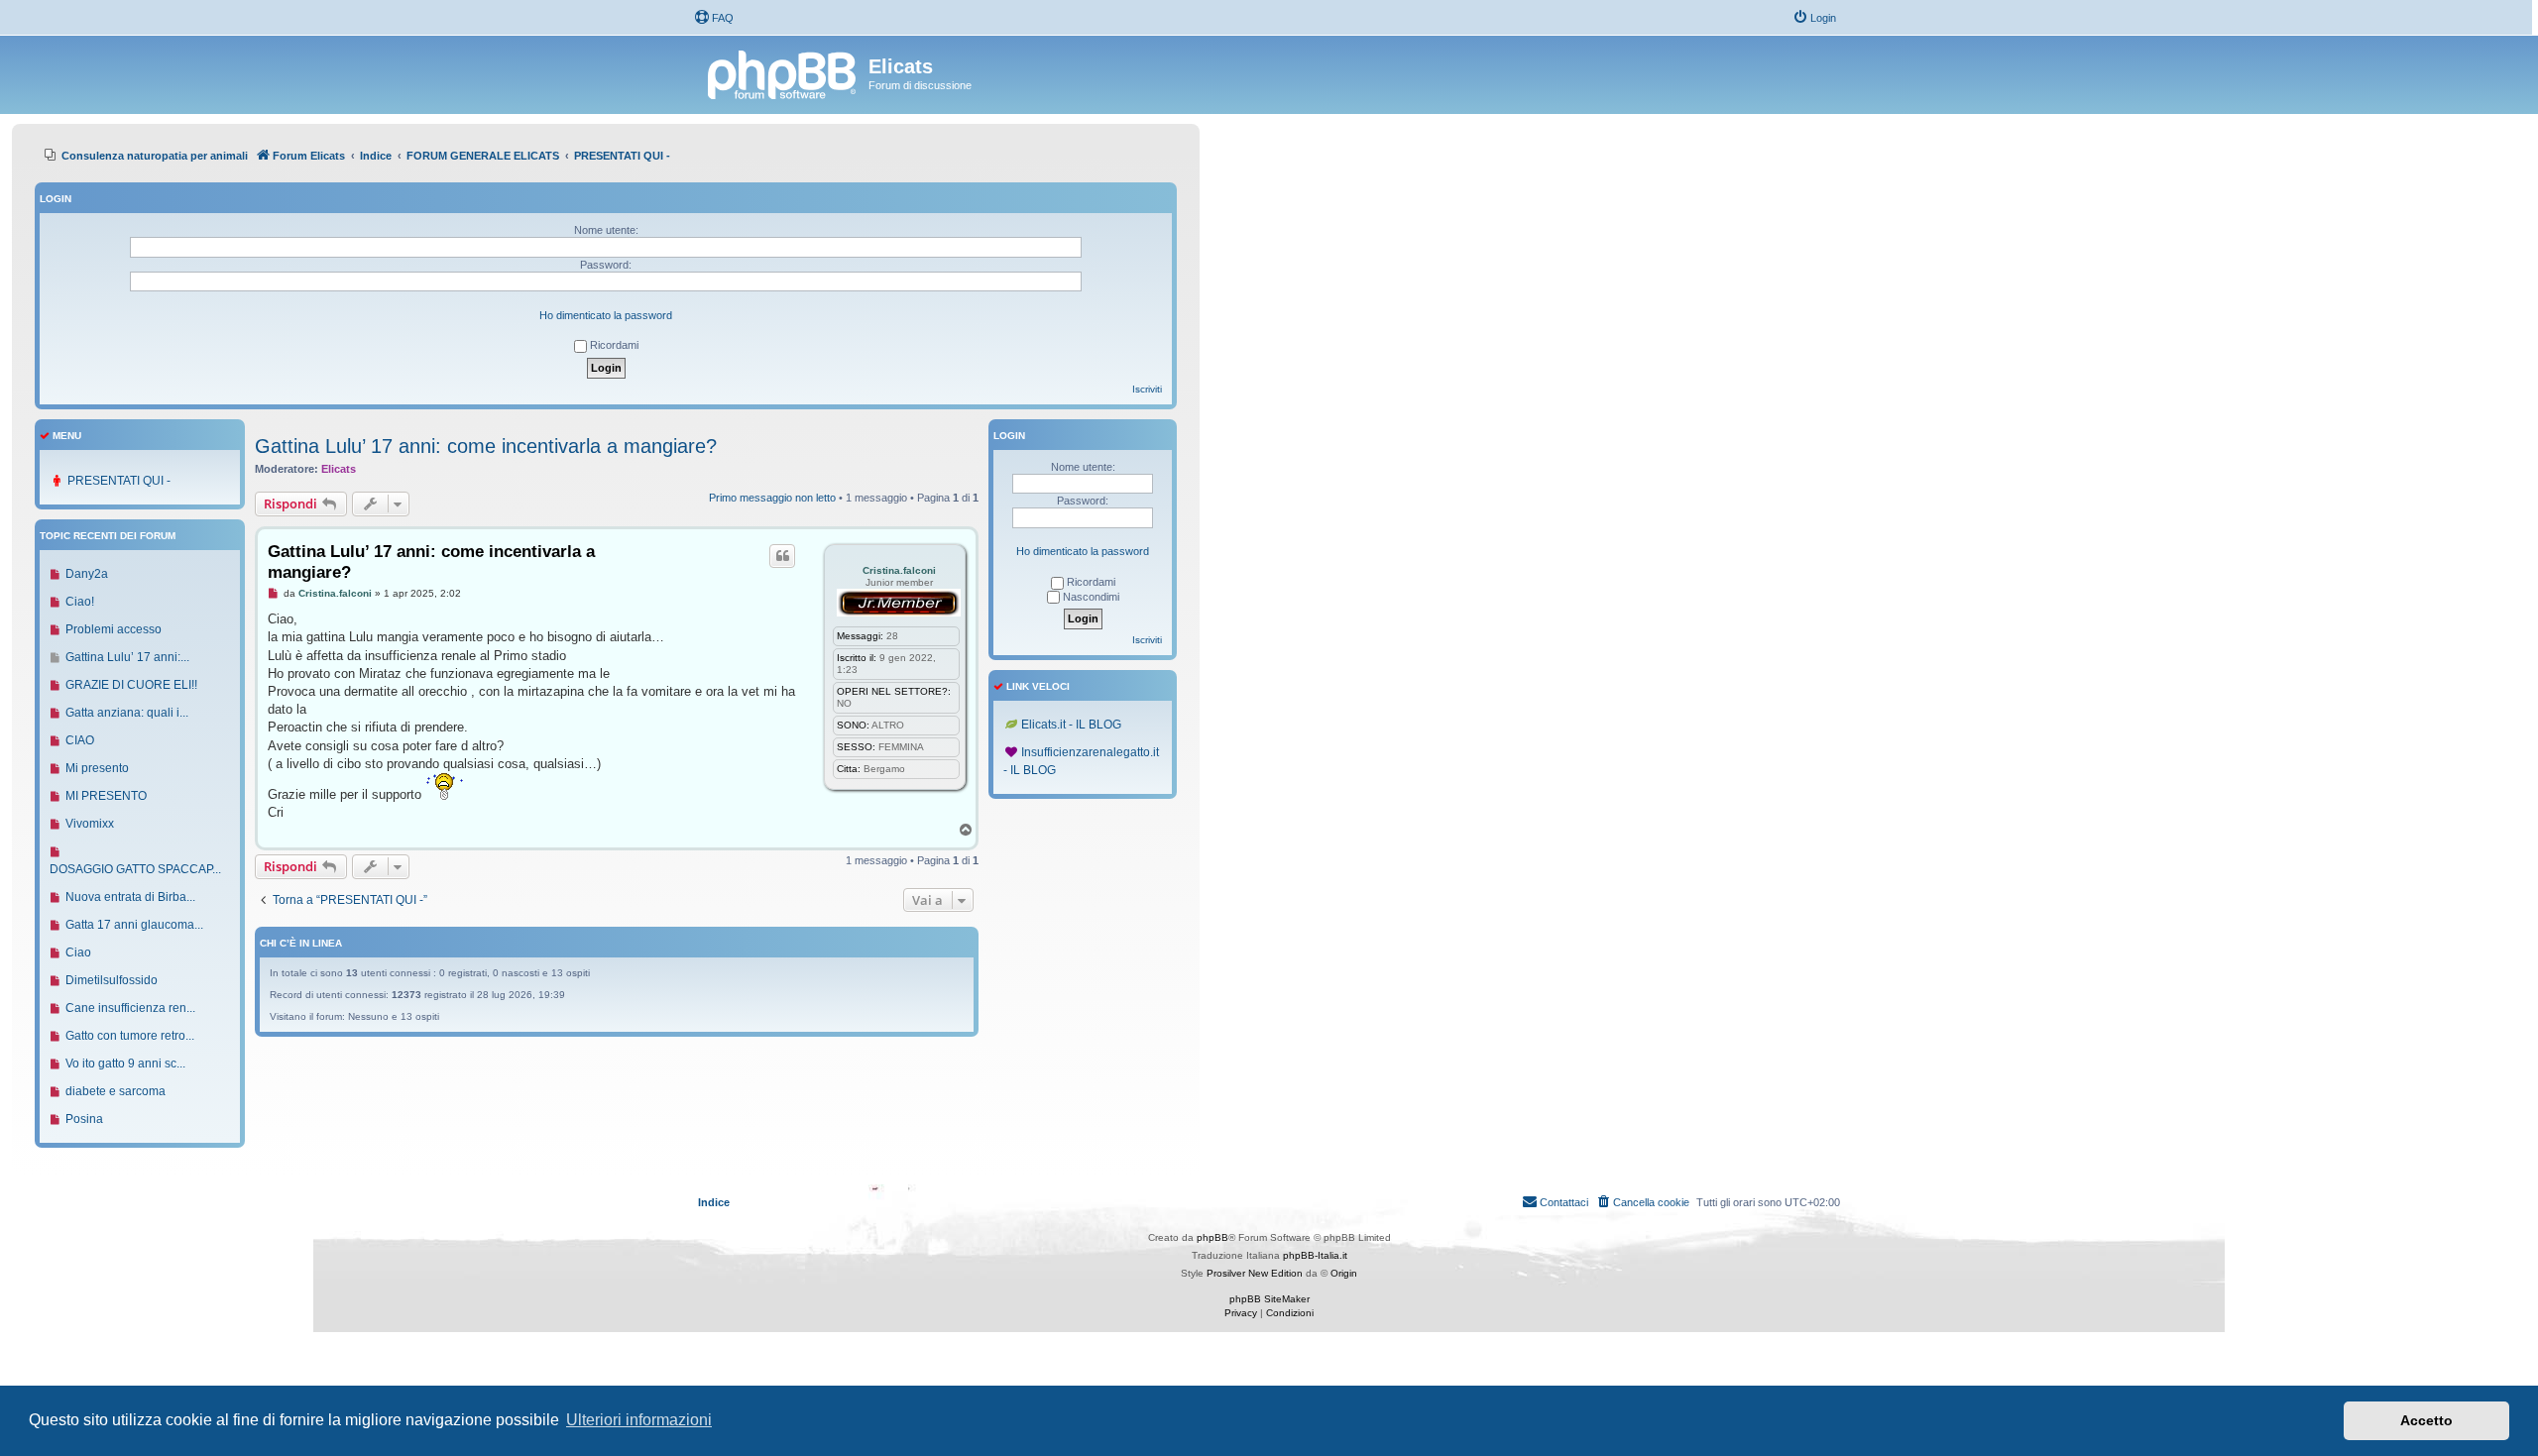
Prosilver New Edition (1255, 1273)
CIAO (80, 740)
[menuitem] (714, 18)
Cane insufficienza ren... (130, 1008)
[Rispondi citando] (782, 556)
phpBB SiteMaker (1269, 1299)
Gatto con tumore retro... (130, 1036)
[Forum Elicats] (783, 72)
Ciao (78, 952)
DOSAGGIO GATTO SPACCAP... (135, 869)
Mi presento (97, 768)
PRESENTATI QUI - (119, 481)
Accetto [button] (2426, 1420)
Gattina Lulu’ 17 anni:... (127, 657)
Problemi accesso (114, 629)
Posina (84, 1119)
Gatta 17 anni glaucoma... (134, 925)
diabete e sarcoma (115, 1091)
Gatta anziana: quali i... (127, 713)
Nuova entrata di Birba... (130, 897)
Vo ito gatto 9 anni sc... (125, 1064)
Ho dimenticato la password (606, 315)
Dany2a (87, 574)
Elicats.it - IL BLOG (1071, 725)
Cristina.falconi (899, 570)
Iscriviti (1147, 389)
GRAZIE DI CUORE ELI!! (131, 685)
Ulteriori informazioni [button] (639, 1420)
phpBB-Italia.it (1315, 1255)
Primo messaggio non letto (772, 498)
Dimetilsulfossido (112, 980)
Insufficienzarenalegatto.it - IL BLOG (1081, 761)
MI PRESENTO (106, 796)
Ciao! (80, 602)
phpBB (1212, 1237)
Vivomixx (90, 824)
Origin (1344, 1273)
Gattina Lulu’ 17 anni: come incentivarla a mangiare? (486, 446)
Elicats (339, 469)
